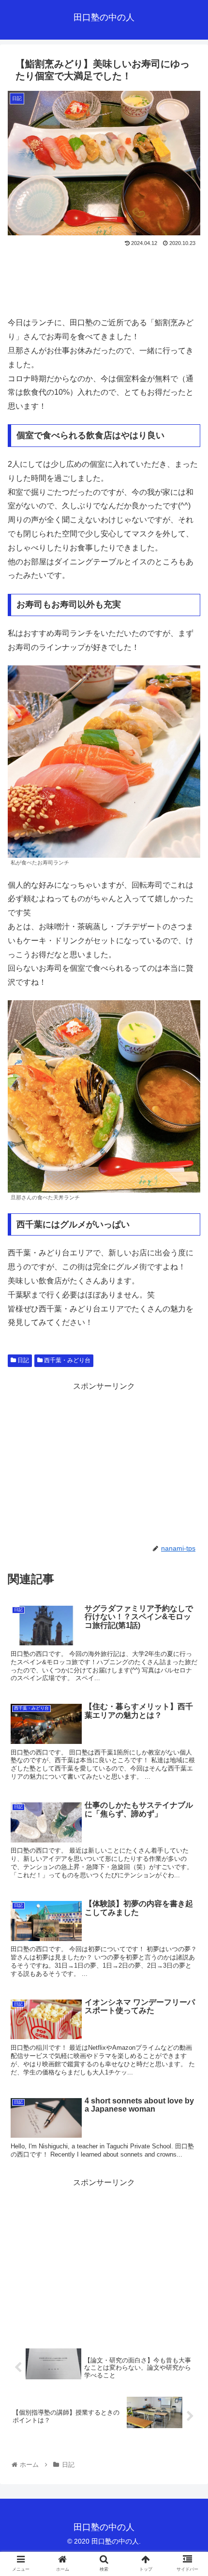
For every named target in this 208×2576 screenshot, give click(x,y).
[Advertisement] (104, 278)
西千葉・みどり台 (67, 1360)
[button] (188, 1480)
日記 (22, 1360)
